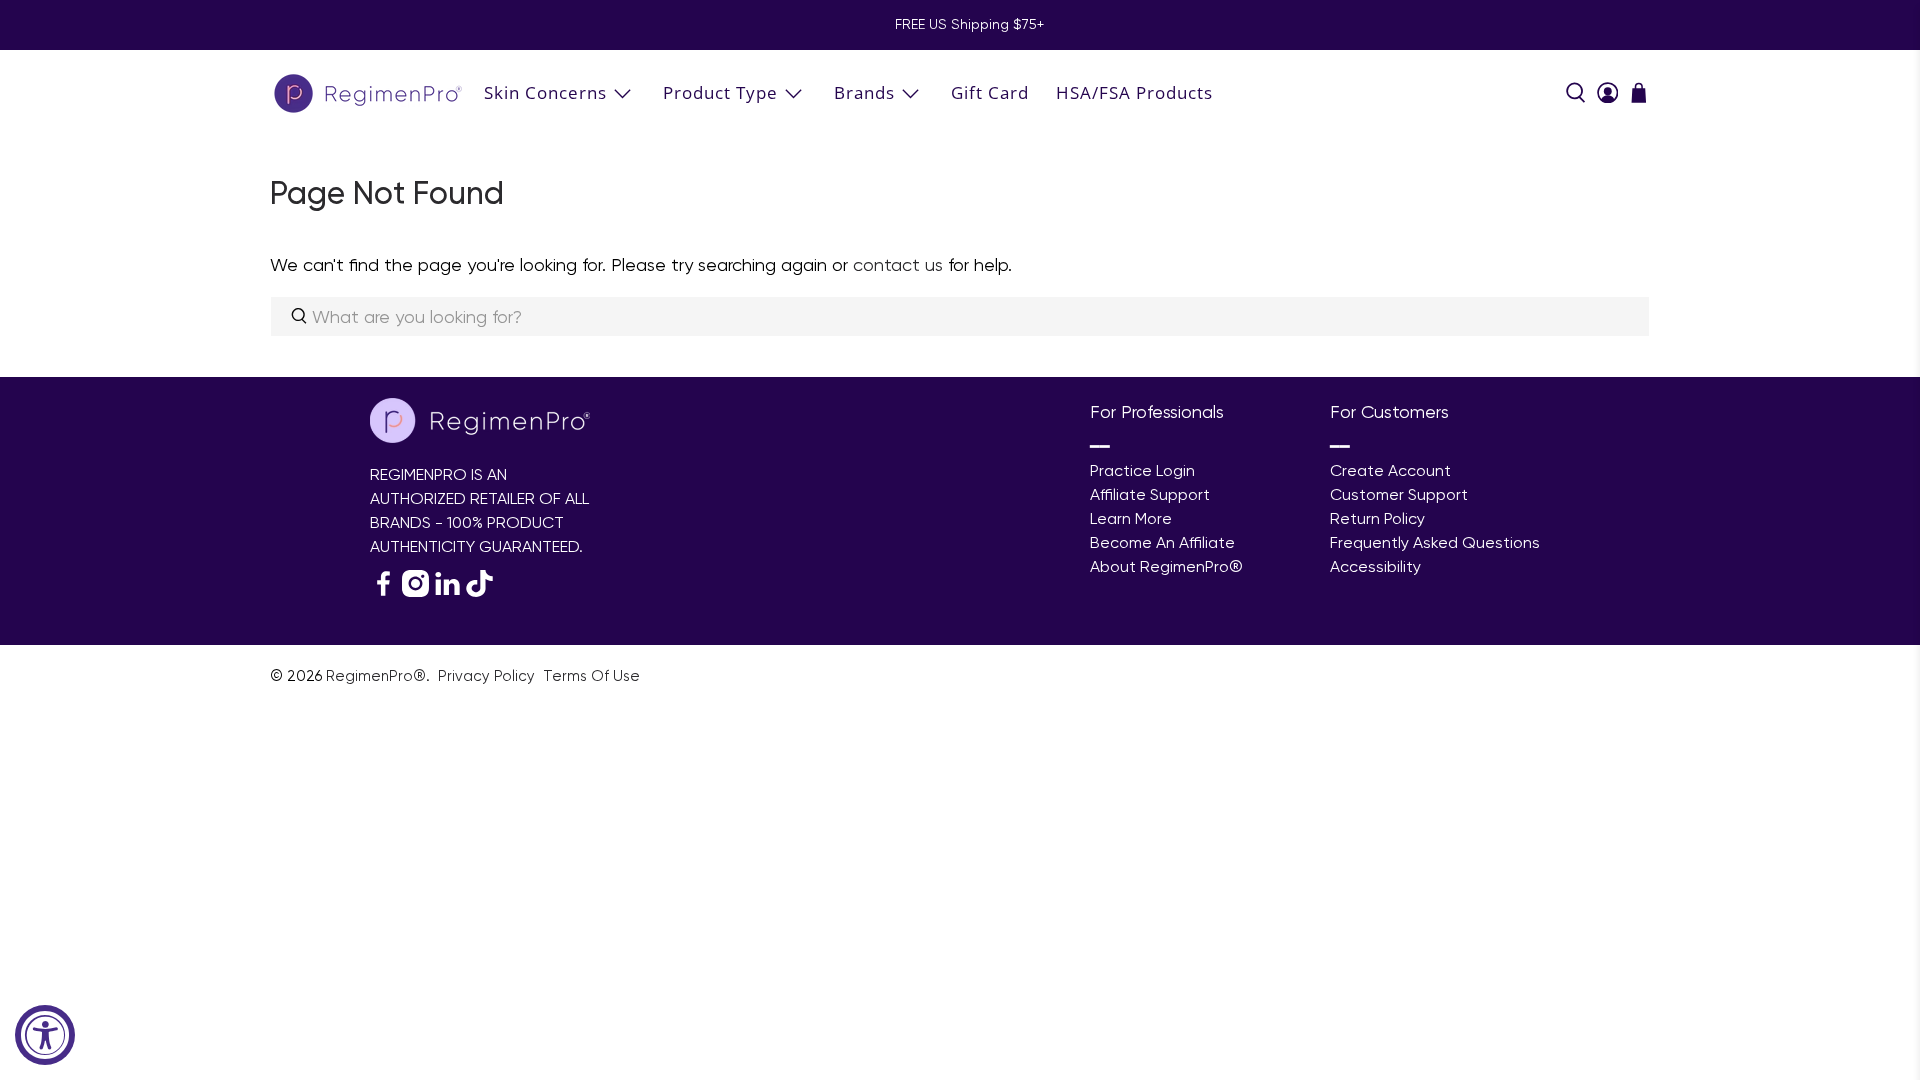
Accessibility (1375, 566)
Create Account (1390, 470)
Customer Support (1399, 494)
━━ (1100, 446)
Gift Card (990, 92)
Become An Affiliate (1162, 542)
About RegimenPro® (1166, 566)
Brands (864, 92)
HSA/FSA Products (1134, 92)
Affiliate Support (1150, 494)
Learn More (1131, 518)
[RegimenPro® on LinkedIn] (447, 591)
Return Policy (1377, 518)
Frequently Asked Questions (1435, 542)
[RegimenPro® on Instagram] (415, 591)
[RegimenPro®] (370, 92)
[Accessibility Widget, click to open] (45, 1035)
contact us (898, 264)
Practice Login (1142, 470)
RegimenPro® (376, 676)
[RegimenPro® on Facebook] (383, 591)
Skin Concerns (545, 92)
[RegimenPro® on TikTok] (479, 591)
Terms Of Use (591, 676)
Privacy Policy (488, 676)
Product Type (720, 92)
